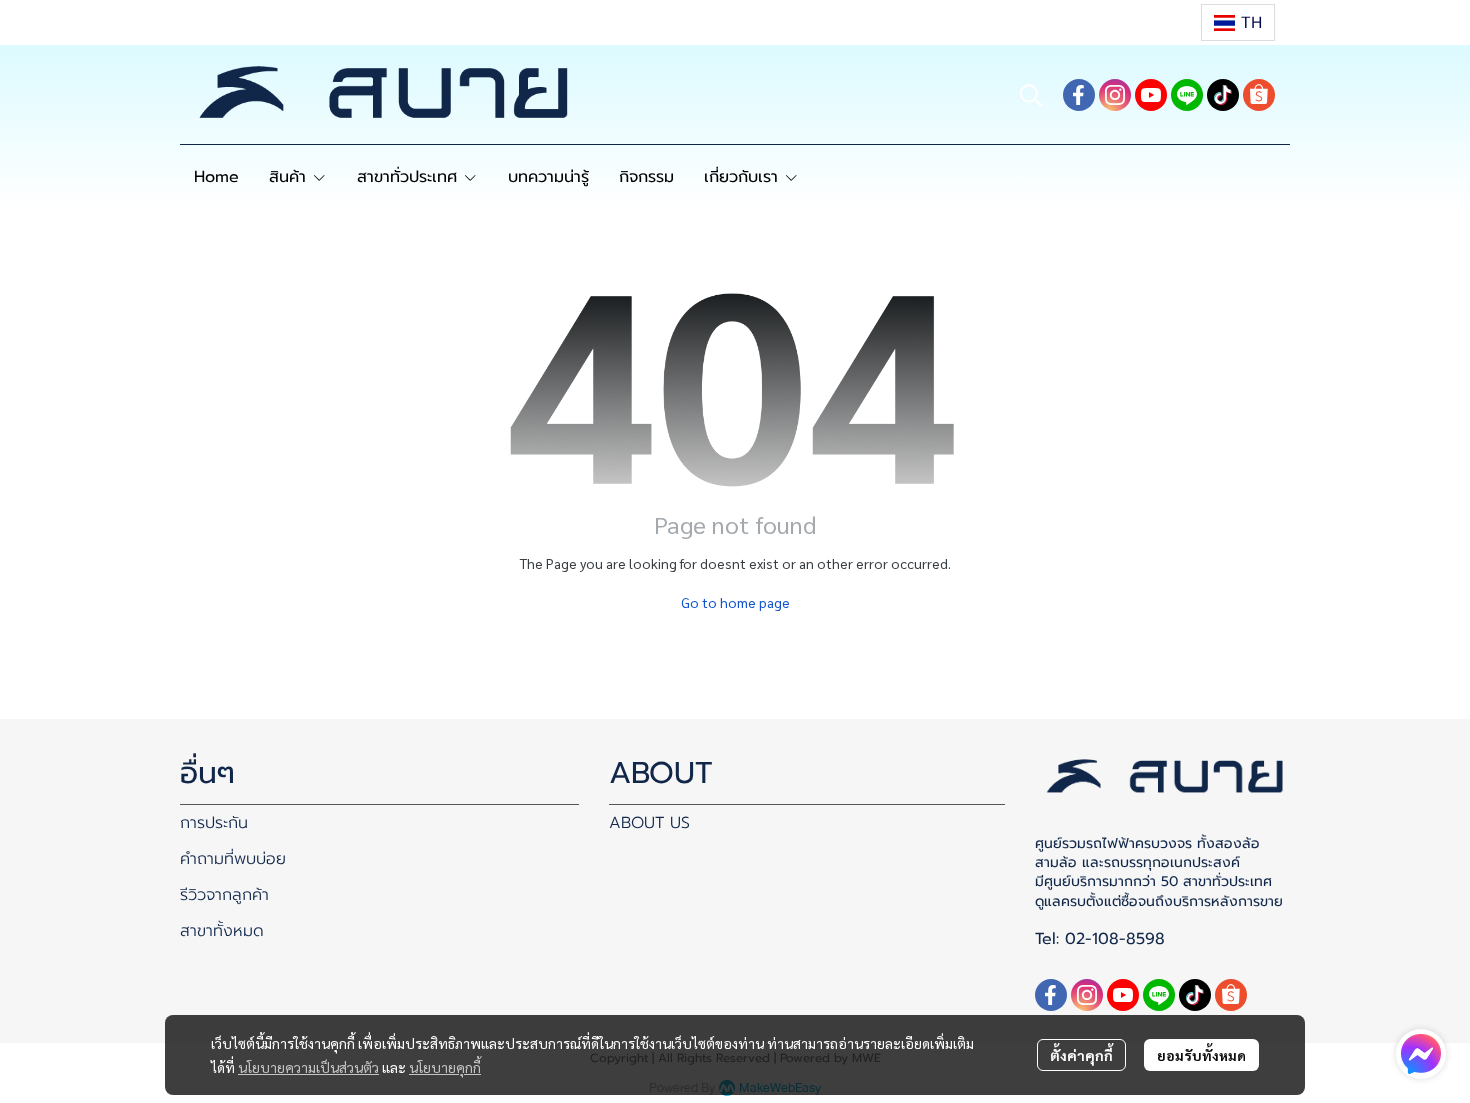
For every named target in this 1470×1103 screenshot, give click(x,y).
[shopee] (1259, 95)
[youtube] (1151, 95)
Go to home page (735, 602)
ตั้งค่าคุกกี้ (1081, 1055)
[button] (1238, 22)
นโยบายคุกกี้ (445, 1067)
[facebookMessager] (1421, 1054)
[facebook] (1079, 95)
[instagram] (1115, 95)
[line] (1187, 95)
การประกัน (214, 823)
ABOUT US (649, 823)
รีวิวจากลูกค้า (224, 895)
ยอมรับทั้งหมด (1201, 1055)
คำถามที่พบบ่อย (233, 859)
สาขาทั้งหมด (222, 931)
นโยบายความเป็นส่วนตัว (308, 1067)
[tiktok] (1223, 95)
